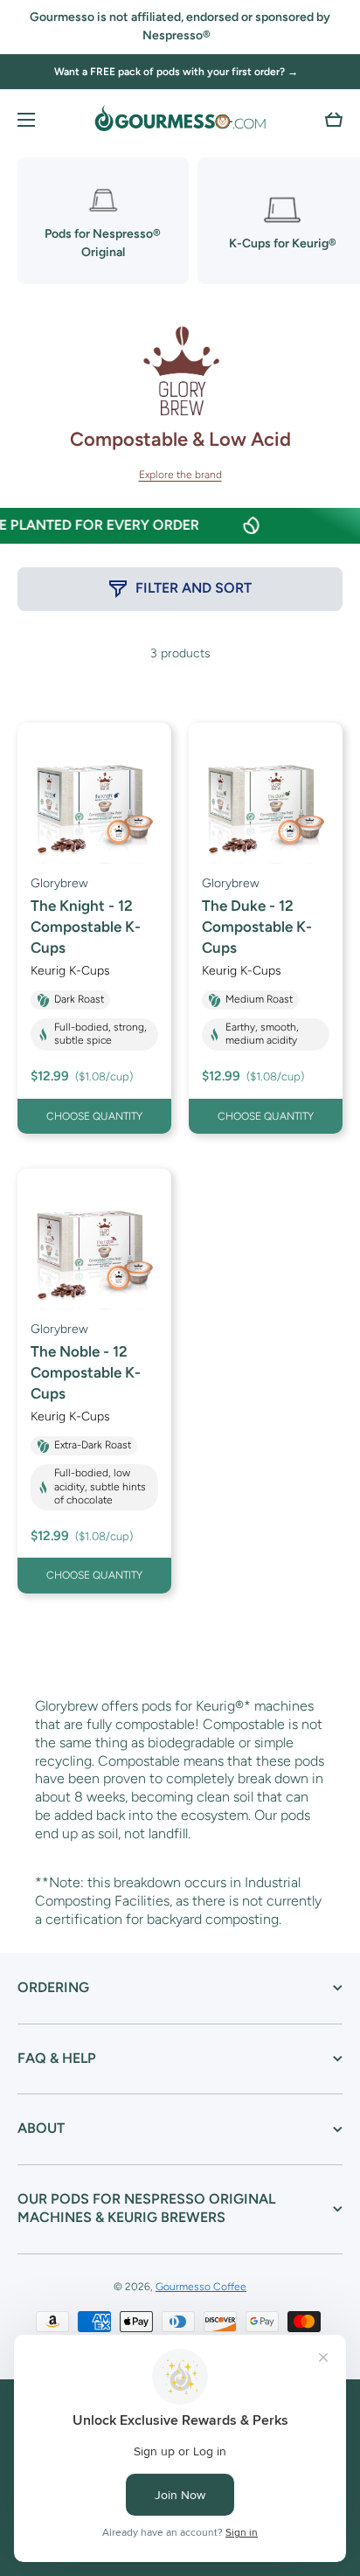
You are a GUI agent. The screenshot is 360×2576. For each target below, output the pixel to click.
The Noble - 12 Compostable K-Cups (86, 1372)
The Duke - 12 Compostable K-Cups (257, 927)
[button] (334, 120)
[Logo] (180, 120)
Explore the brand (180, 475)
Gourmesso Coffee (201, 2287)
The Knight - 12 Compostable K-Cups (86, 927)
